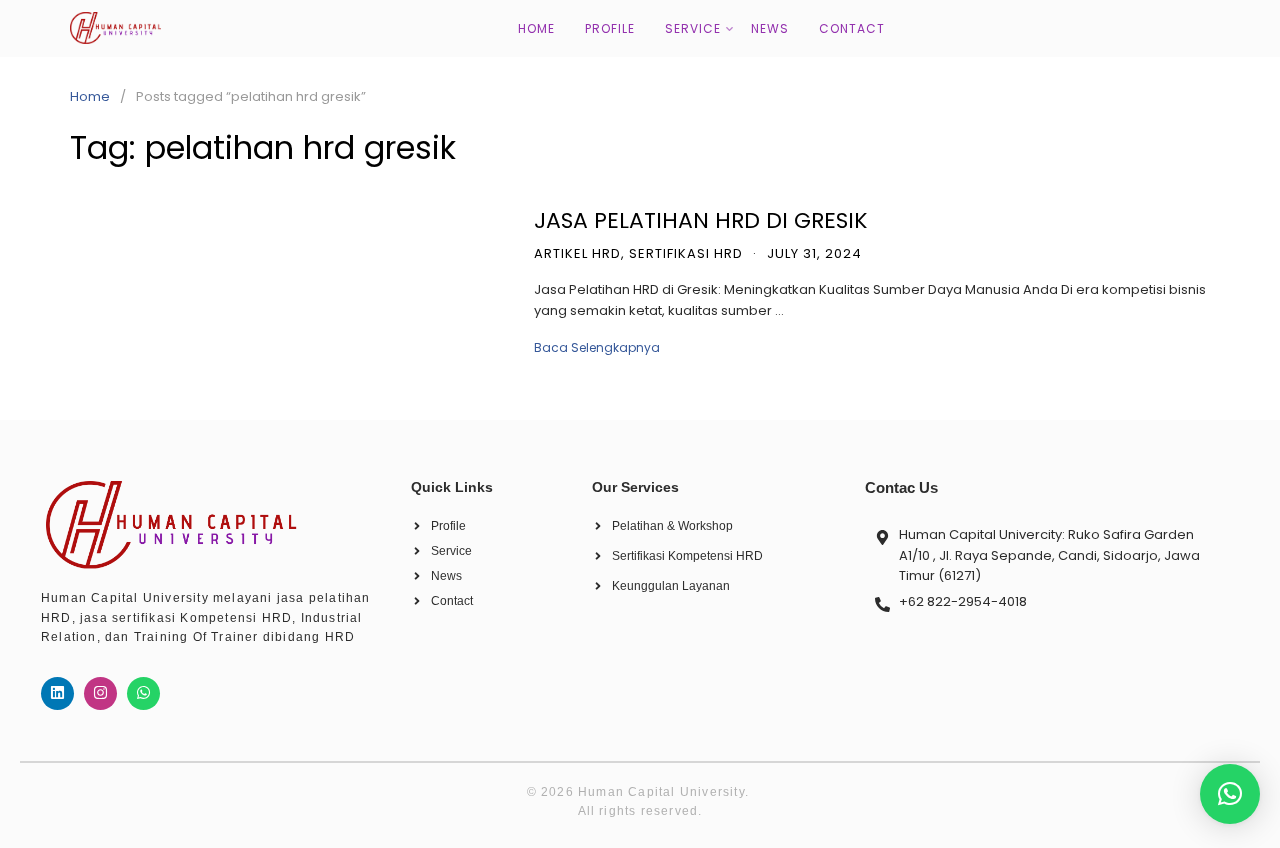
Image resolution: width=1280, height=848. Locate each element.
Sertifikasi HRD (686, 253)
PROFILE (610, 28)
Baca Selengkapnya (597, 347)
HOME (536, 28)
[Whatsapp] (143, 693)
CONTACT (852, 28)
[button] (1230, 794)
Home (90, 96)
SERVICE (693, 28)
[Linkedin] (57, 693)
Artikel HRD (577, 253)
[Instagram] (100, 693)
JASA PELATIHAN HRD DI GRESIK (701, 220)
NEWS (770, 28)
